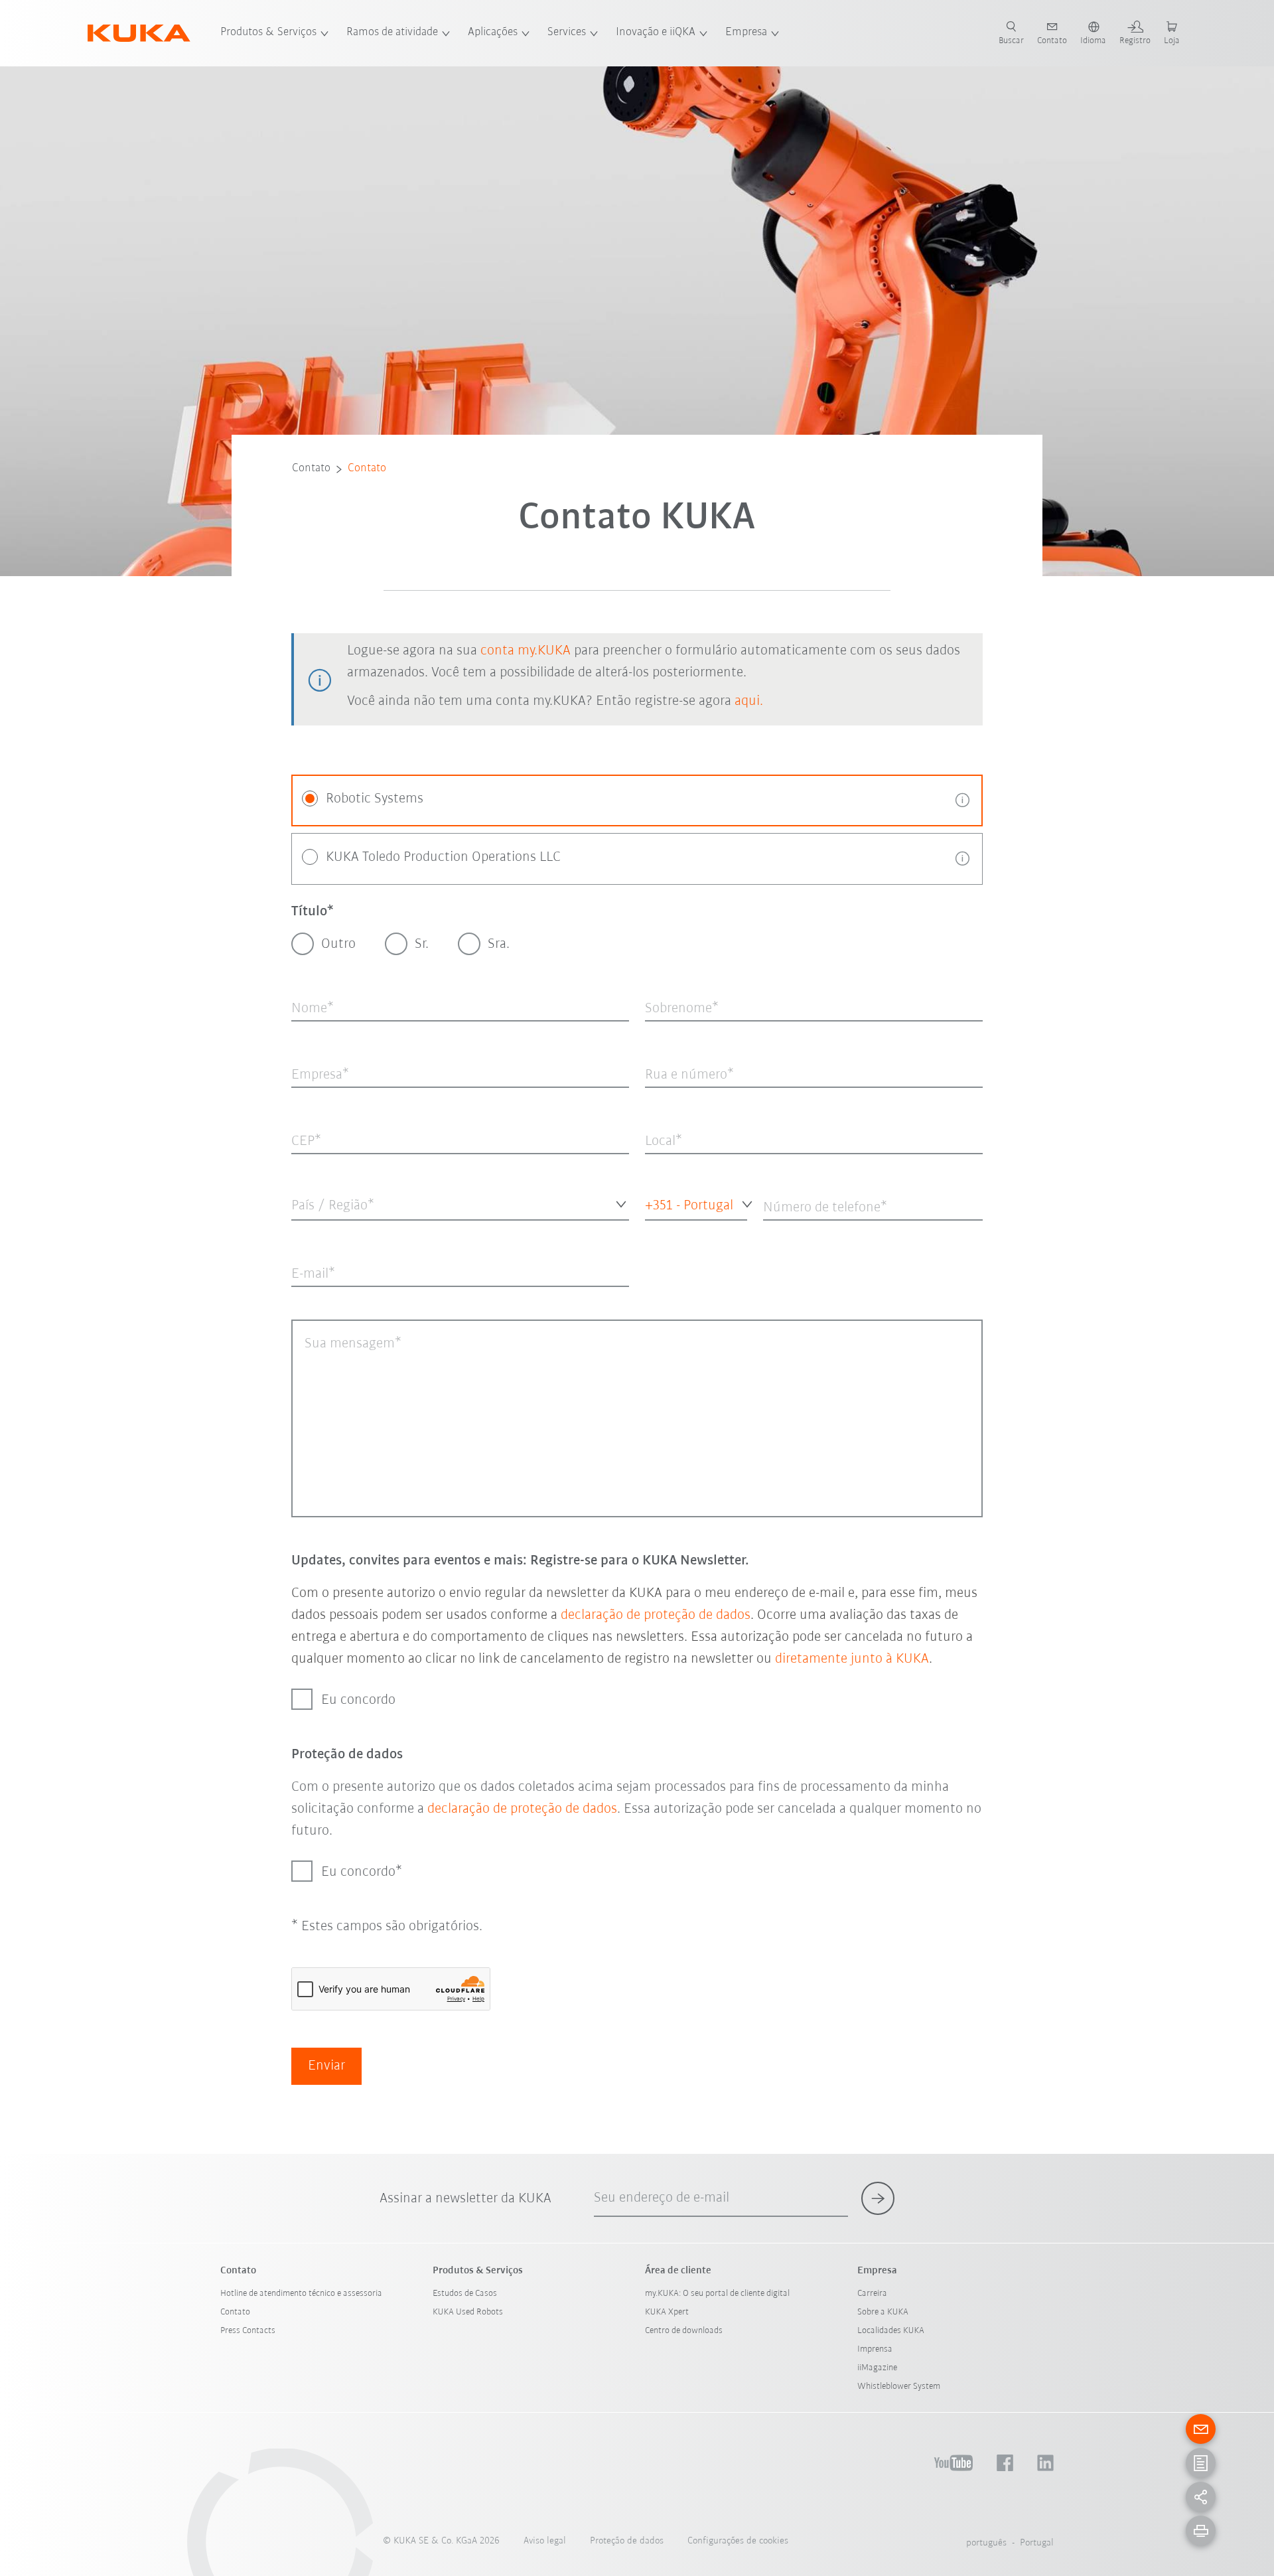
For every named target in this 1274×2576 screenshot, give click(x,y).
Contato (311, 469)
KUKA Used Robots (468, 2312)
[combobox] (460, 1204)
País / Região (316, 1231)
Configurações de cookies (738, 2541)
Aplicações (493, 33)
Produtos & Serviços (268, 33)
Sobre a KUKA (883, 2312)
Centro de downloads (684, 2331)
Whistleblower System (899, 2387)
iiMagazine (877, 2368)
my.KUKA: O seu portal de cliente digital (717, 2294)
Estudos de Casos (465, 2294)
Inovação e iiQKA (656, 33)
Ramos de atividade (392, 33)
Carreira (872, 2294)
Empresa (746, 33)
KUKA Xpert (667, 2312)
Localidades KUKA (891, 2331)
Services (567, 33)
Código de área (670, 1231)
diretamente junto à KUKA (852, 1659)
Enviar (326, 2066)
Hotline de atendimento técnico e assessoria (301, 2294)
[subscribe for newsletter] (878, 2198)
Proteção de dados (627, 2541)
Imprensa (875, 2349)
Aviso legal (545, 2541)
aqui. (749, 701)
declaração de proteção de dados (656, 1615)
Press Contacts (248, 2331)
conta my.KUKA (526, 651)
